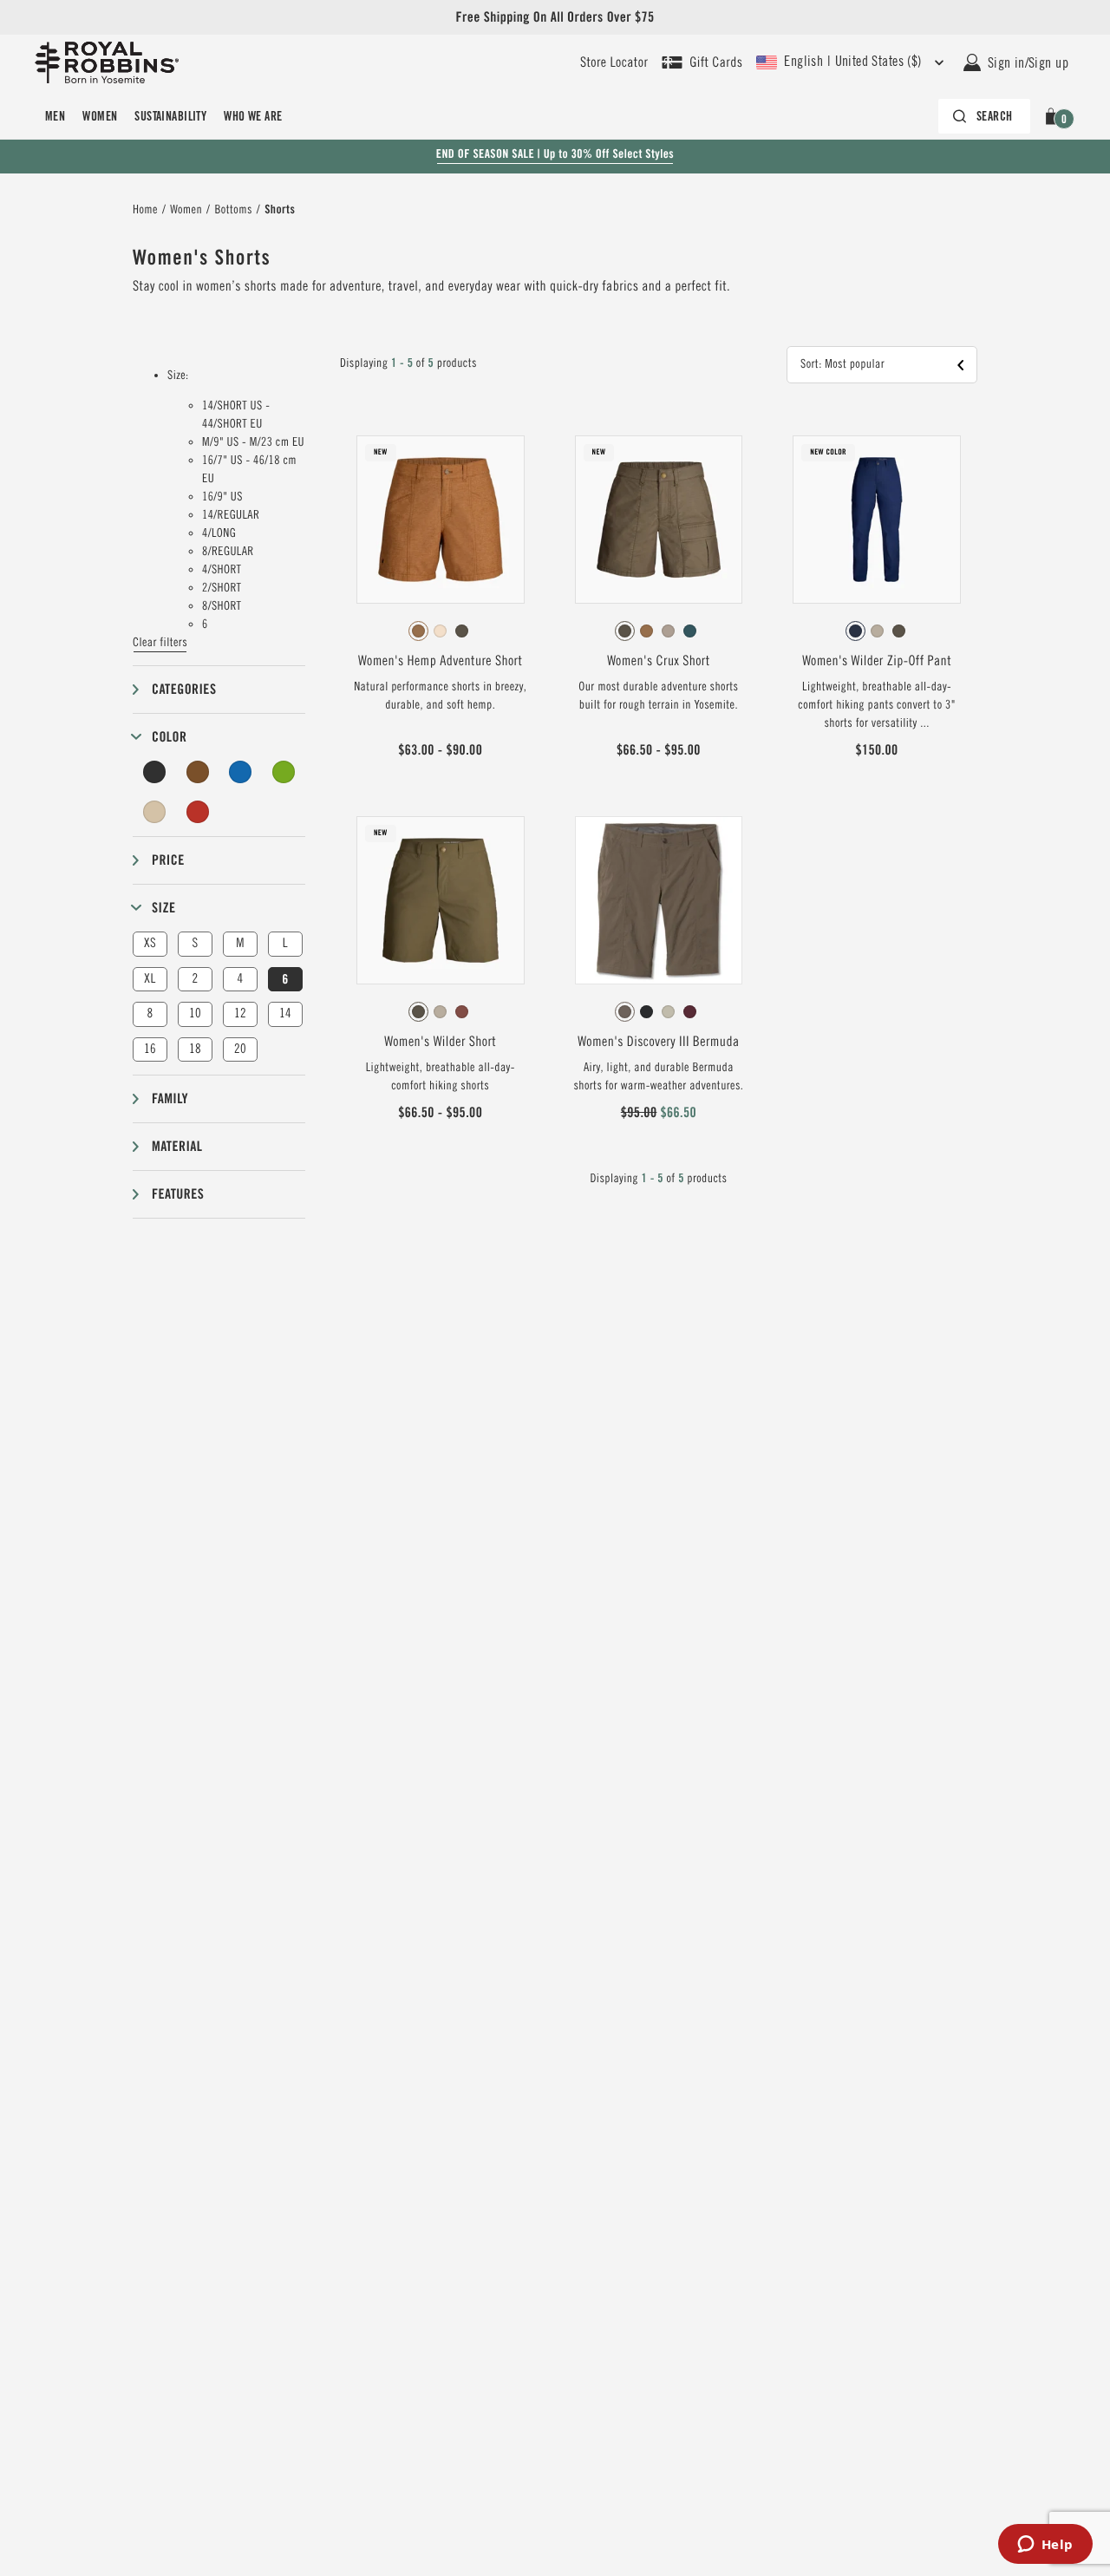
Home (145, 210)
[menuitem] (55, 116)
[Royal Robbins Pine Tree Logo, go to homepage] (107, 62)
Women (100, 116)
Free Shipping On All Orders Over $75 (555, 17)
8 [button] (150, 1013)
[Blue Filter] (240, 772)
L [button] (285, 943)
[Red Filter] (198, 812)
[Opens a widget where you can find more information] (1045, 2546)
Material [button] (177, 1146)
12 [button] (240, 1013)
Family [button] (170, 1098)
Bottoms (233, 210)
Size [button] (163, 908)
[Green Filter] (284, 772)
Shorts (280, 210)
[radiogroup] (441, 631)
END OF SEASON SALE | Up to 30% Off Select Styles (555, 154)
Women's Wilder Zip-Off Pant (877, 661)
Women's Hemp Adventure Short (440, 661)
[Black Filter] (154, 772)
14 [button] (285, 1013)
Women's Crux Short (658, 661)
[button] (1054, 116)
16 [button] (150, 1049)
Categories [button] (184, 689)
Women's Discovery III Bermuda (658, 1042)
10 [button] (195, 1013)
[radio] (418, 631)
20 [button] (240, 1049)
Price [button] (168, 860)
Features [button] (178, 1194)
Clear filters (160, 643)
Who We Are (253, 116)
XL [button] (150, 979)
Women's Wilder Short (440, 1042)
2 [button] (195, 979)
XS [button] (150, 943)
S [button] (195, 943)
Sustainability (170, 116)
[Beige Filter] (154, 812)
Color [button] (169, 737)
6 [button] (285, 979)
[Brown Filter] (198, 772)
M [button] (240, 943)
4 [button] (240, 979)
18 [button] (195, 1049)
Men (55, 116)
